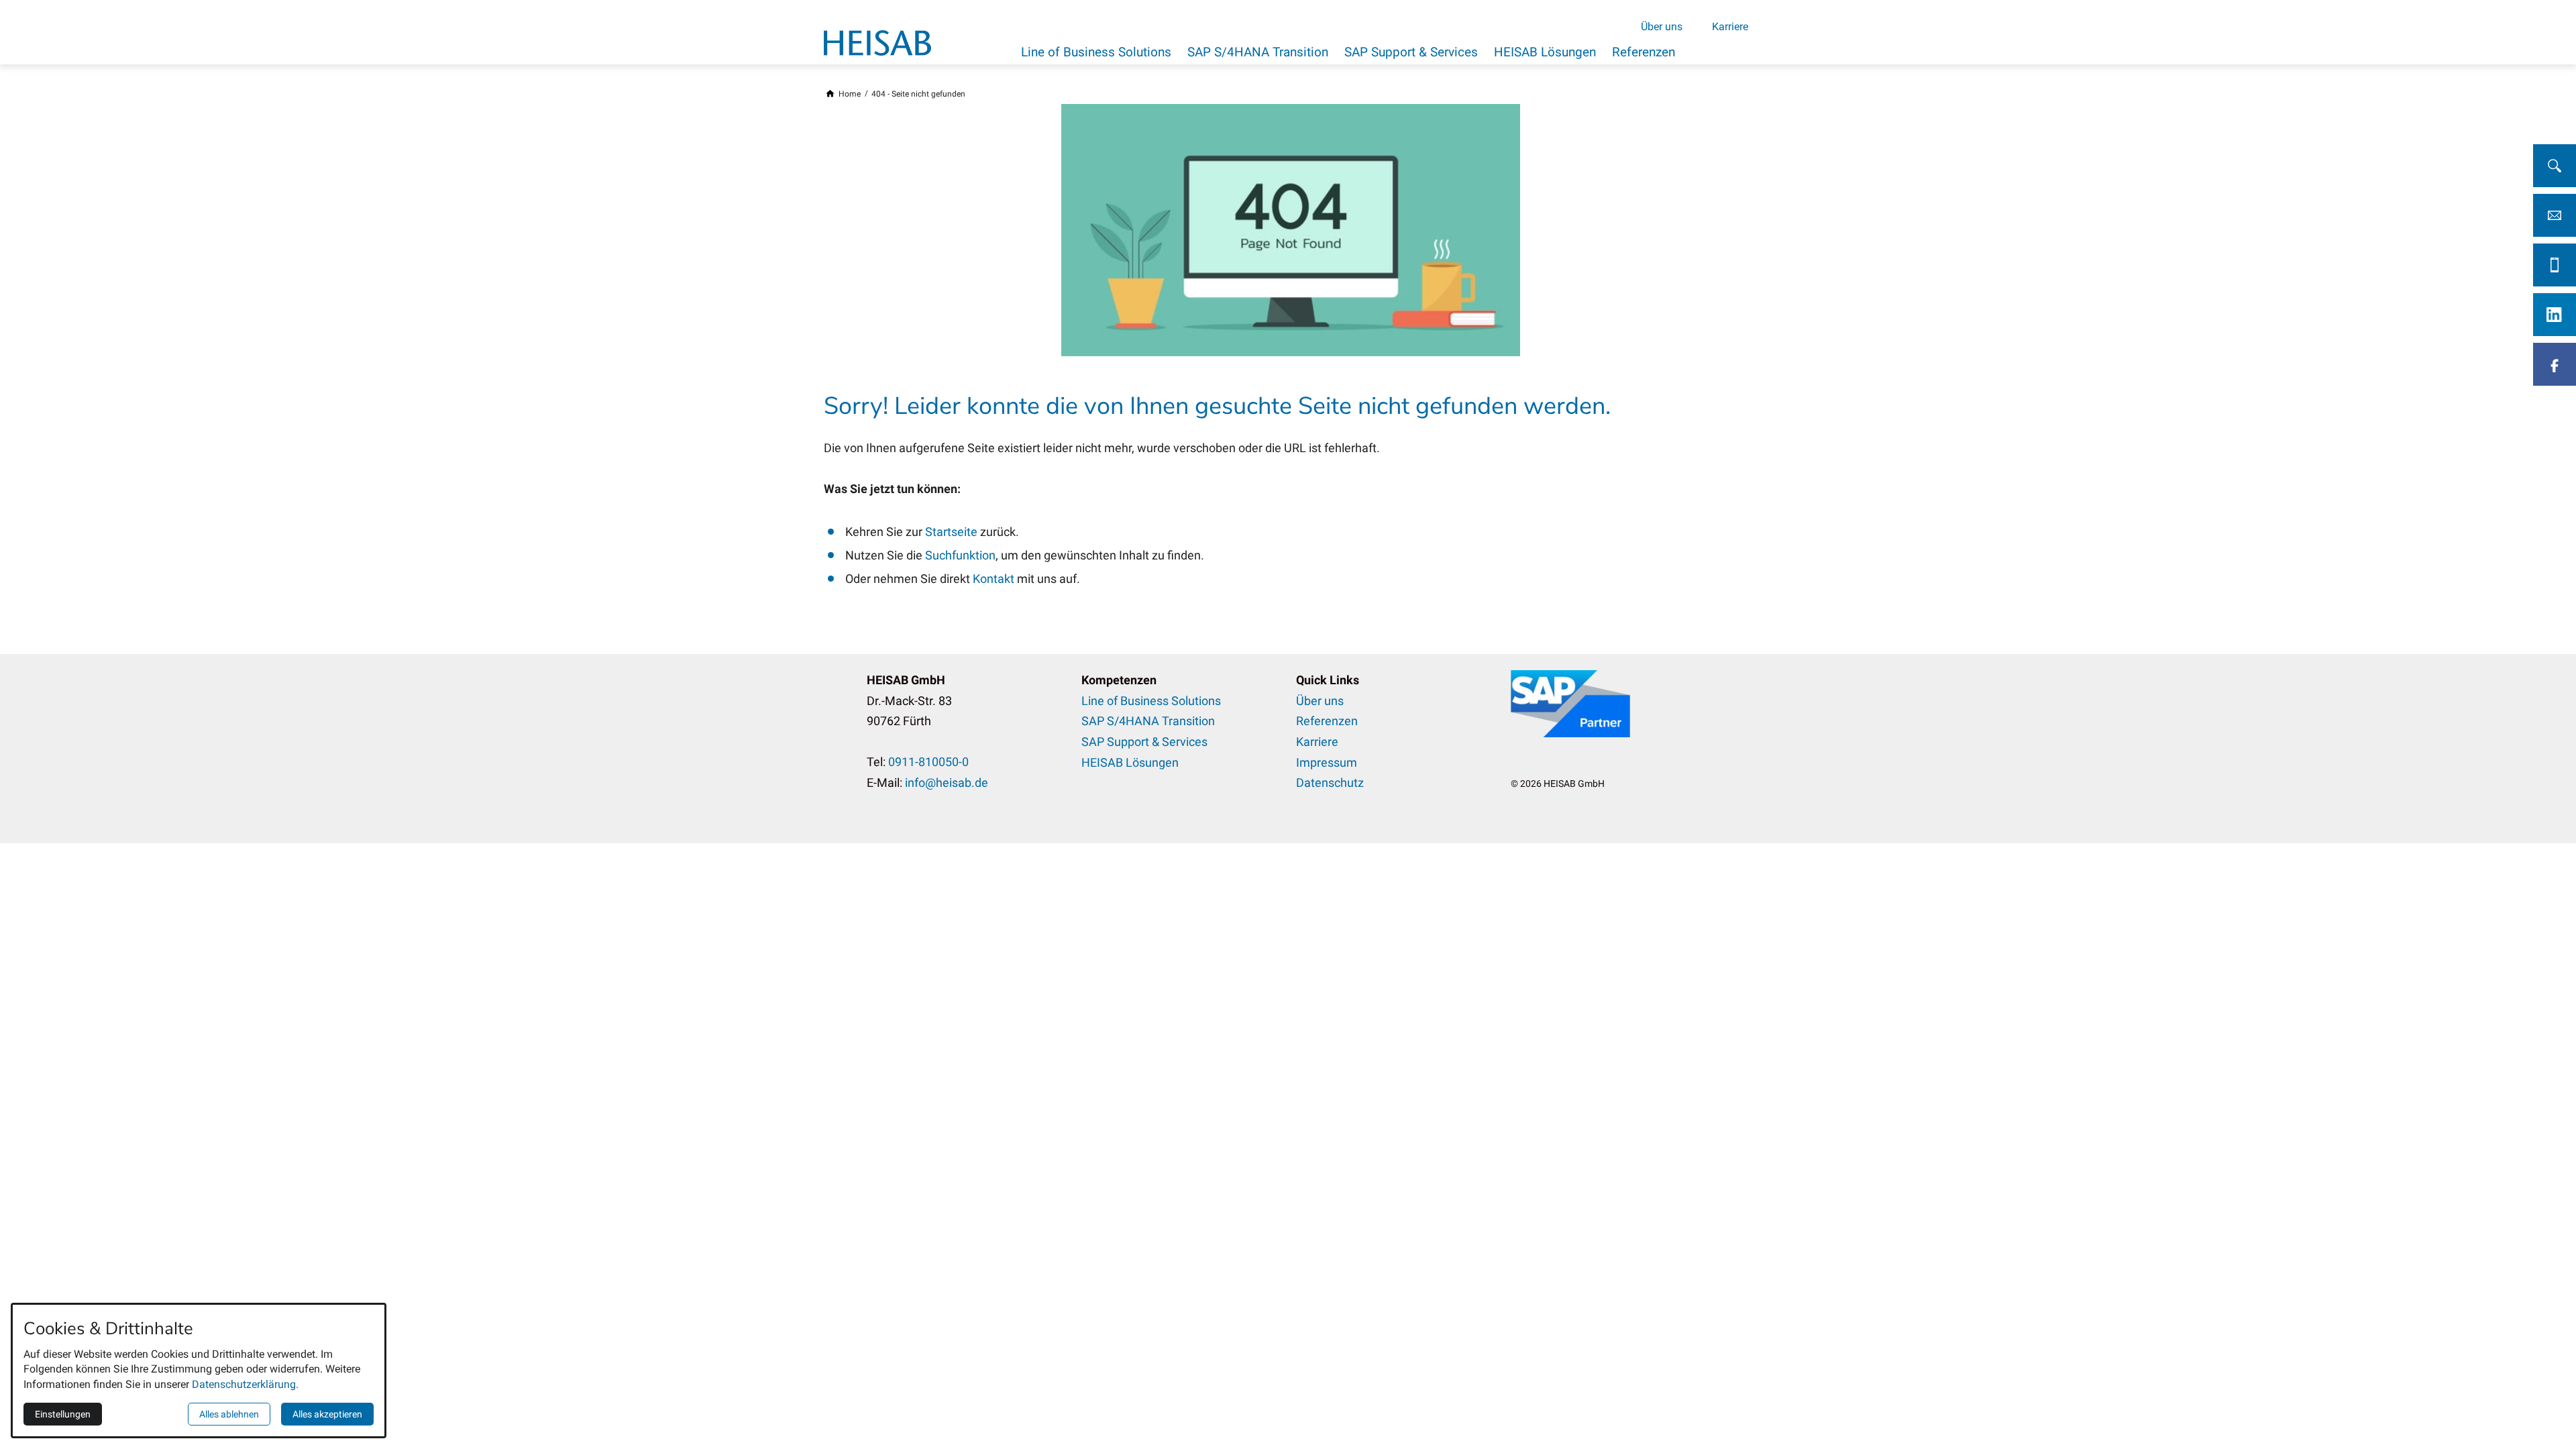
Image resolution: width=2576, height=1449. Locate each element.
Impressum (1327, 762)
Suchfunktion (960, 555)
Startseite (953, 532)
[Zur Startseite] (877, 43)
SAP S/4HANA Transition (1258, 52)
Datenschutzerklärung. (245, 1384)
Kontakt (995, 579)
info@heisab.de (947, 783)
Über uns (1662, 26)
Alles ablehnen (229, 1414)
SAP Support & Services (1411, 52)
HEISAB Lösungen (1545, 52)
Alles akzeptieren (327, 1414)
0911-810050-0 (928, 762)
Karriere (1730, 26)
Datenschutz (1330, 783)
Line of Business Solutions (1096, 52)
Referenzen (1644, 52)
